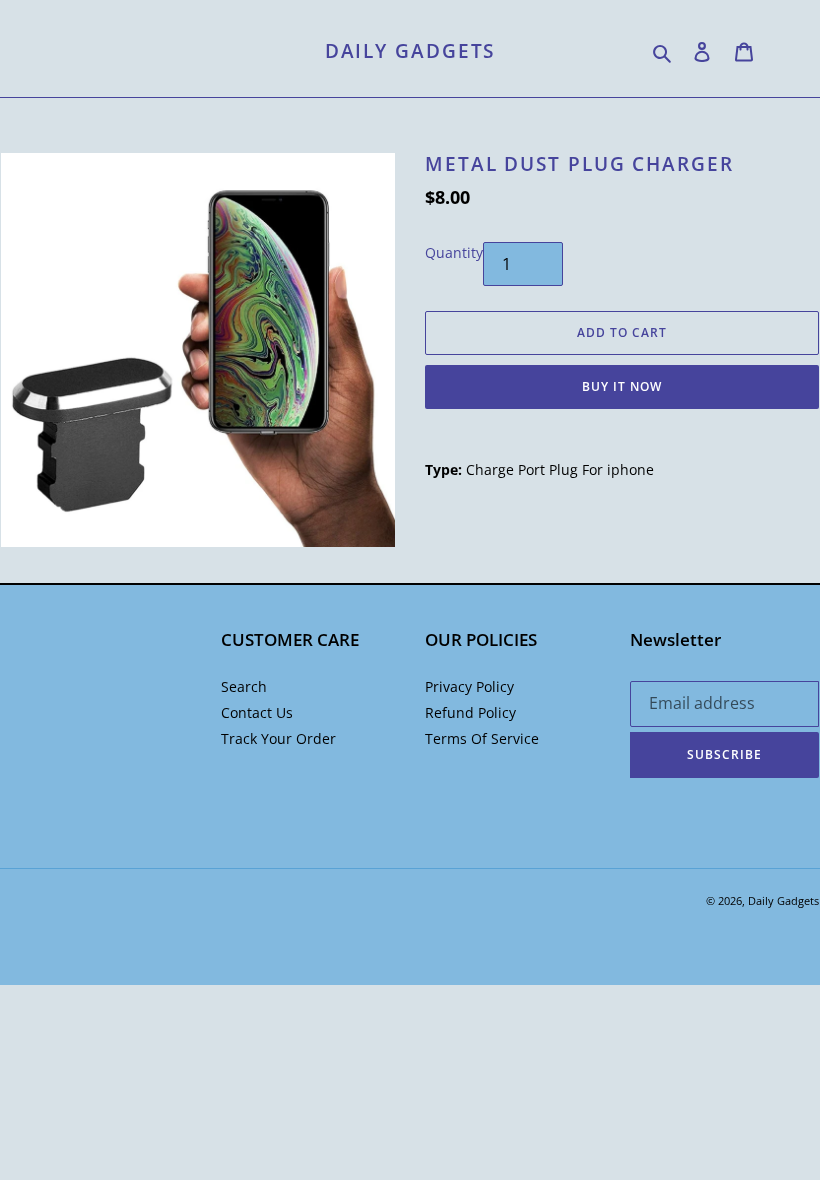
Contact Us (257, 712)
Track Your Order (278, 738)
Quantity (454, 252)
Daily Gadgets (410, 51)
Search (244, 686)
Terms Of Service (482, 738)
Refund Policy (470, 712)
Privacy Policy (469, 686)
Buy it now (622, 386)
